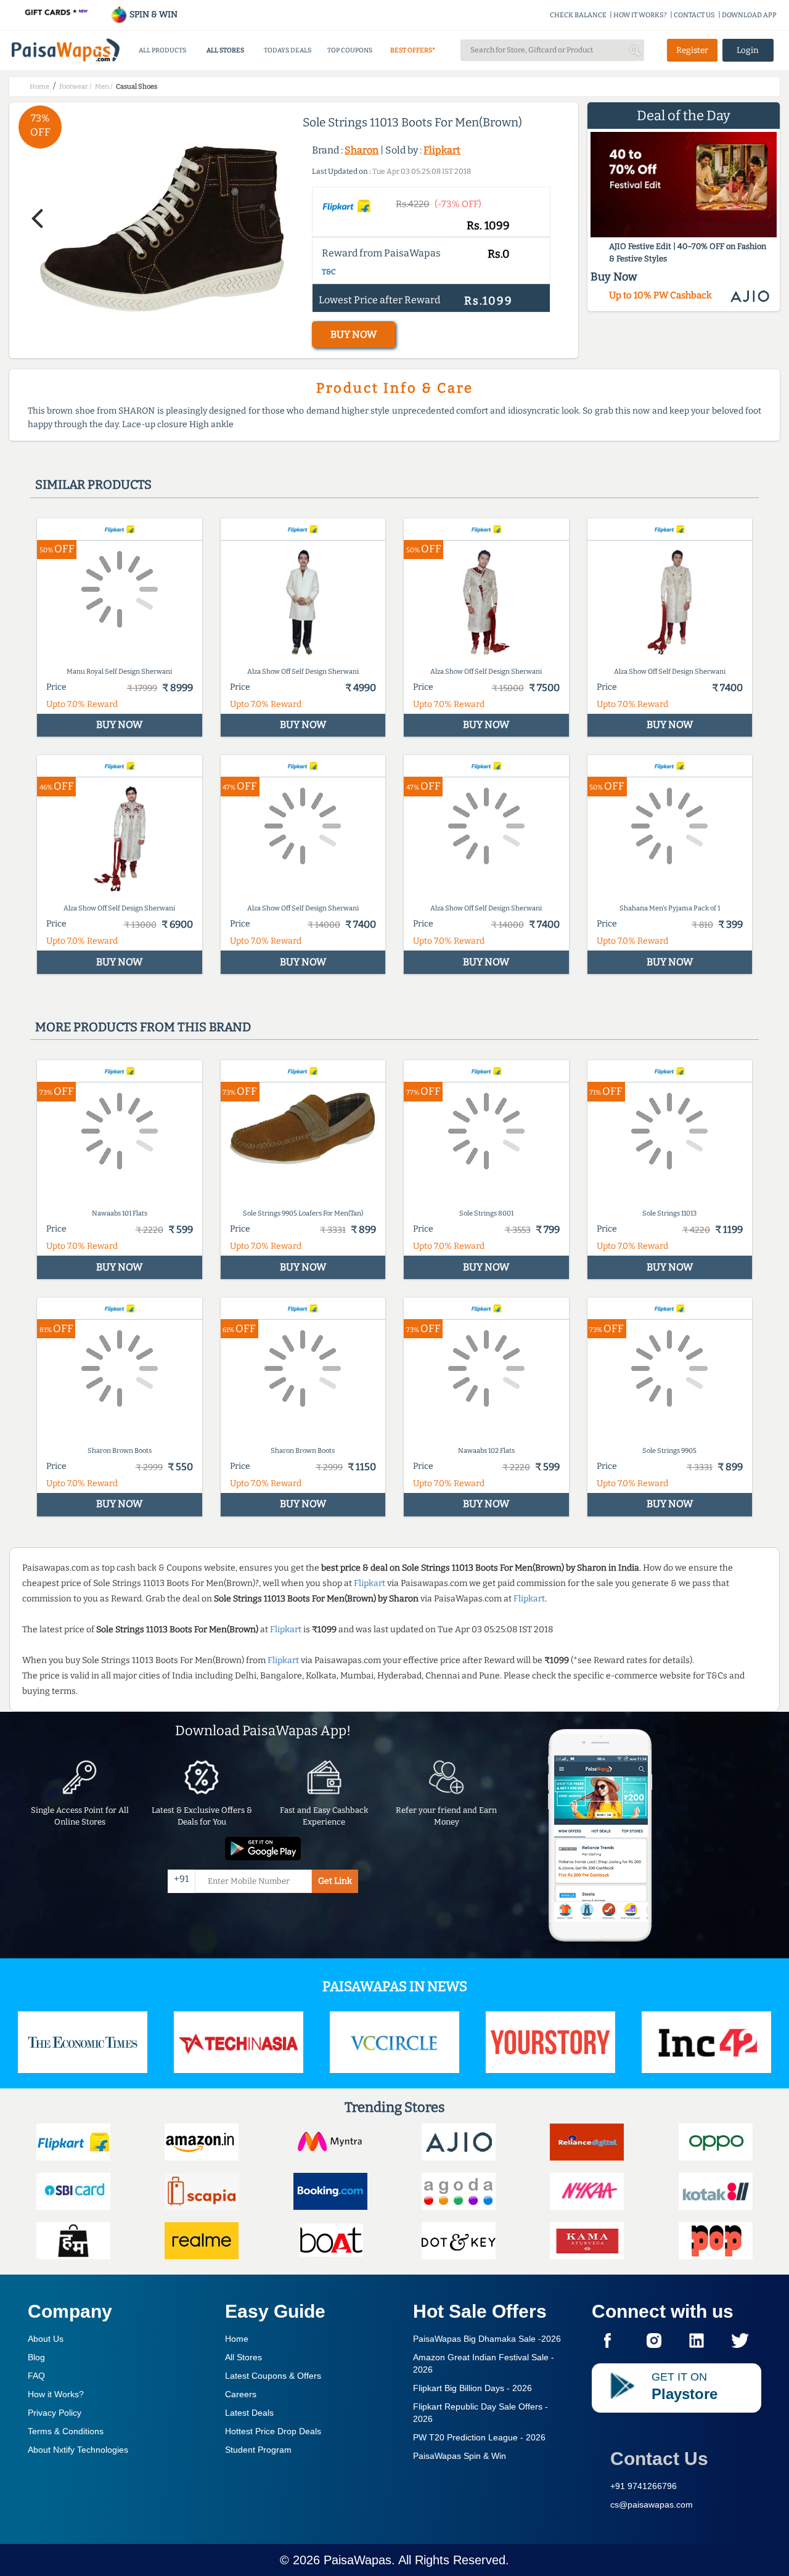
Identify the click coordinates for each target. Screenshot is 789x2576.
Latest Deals (249, 2413)
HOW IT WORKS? (640, 15)
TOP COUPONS (350, 50)
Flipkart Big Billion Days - (472, 2388)
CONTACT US (694, 15)
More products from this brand (143, 1027)
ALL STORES (225, 50)
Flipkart (442, 150)
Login (748, 50)
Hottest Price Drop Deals (273, 2431)
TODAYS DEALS (288, 50)
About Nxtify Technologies (78, 2450)
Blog (36, 2357)
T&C (329, 272)
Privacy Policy (55, 2413)
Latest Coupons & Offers (273, 2376)
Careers (241, 2394)
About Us (46, 2339)
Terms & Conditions (66, 2431)
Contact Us (659, 2459)
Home (237, 2339)
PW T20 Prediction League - (479, 2437)
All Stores (243, 2357)
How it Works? (56, 2394)
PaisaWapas (358, 2560)
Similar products (93, 485)
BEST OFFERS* (413, 50)
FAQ (36, 2376)
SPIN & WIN (153, 14)
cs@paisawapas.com (652, 2504)
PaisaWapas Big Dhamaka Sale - (487, 2339)
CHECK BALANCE (578, 15)
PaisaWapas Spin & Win (460, 2456)
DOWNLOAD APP (749, 15)
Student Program (258, 2450)
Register (692, 50)
